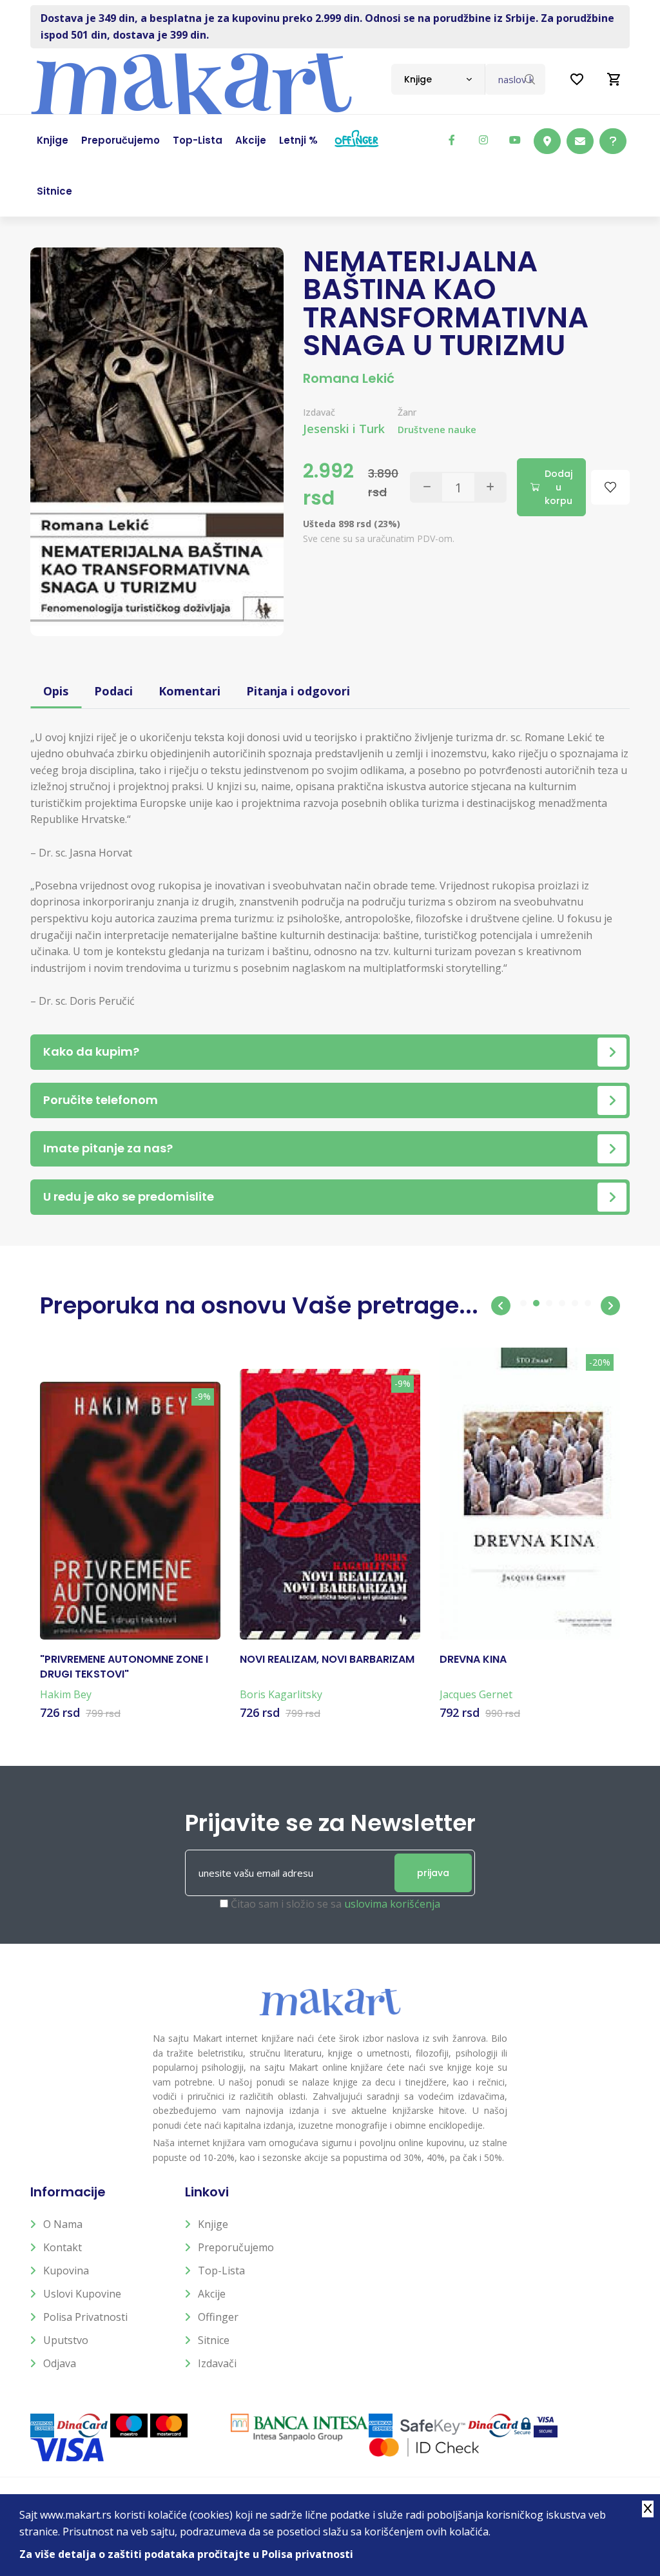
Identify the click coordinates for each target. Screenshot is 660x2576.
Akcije (212, 2294)
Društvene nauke (437, 430)
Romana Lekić (349, 378)
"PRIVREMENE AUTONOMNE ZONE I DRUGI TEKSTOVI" (124, 1667)
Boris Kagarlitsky (281, 1694)
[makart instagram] (483, 140)
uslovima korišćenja (392, 1904)
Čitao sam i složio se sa (335, 1904)
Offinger (218, 2317)
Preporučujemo (236, 2247)
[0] (614, 79)
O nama (63, 2224)
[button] (501, 1306)
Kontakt (63, 2247)
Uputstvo (66, 2340)
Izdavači (217, 2363)
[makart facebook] (452, 140)
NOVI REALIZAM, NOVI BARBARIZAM (327, 1660)
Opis (56, 691)
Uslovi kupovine (82, 2294)
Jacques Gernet (476, 1694)
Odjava (60, 2363)
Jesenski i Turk (344, 429)
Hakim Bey (66, 1694)
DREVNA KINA (473, 1660)
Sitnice (214, 2340)
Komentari (189, 691)
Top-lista (221, 2271)
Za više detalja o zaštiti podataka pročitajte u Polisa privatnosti (186, 2554)
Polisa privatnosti (85, 2317)
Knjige (213, 2224)
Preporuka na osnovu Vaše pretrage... (259, 1305)
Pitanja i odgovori (298, 691)
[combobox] (438, 79)
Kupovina (66, 2271)
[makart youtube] (515, 140)
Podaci (113, 691)
